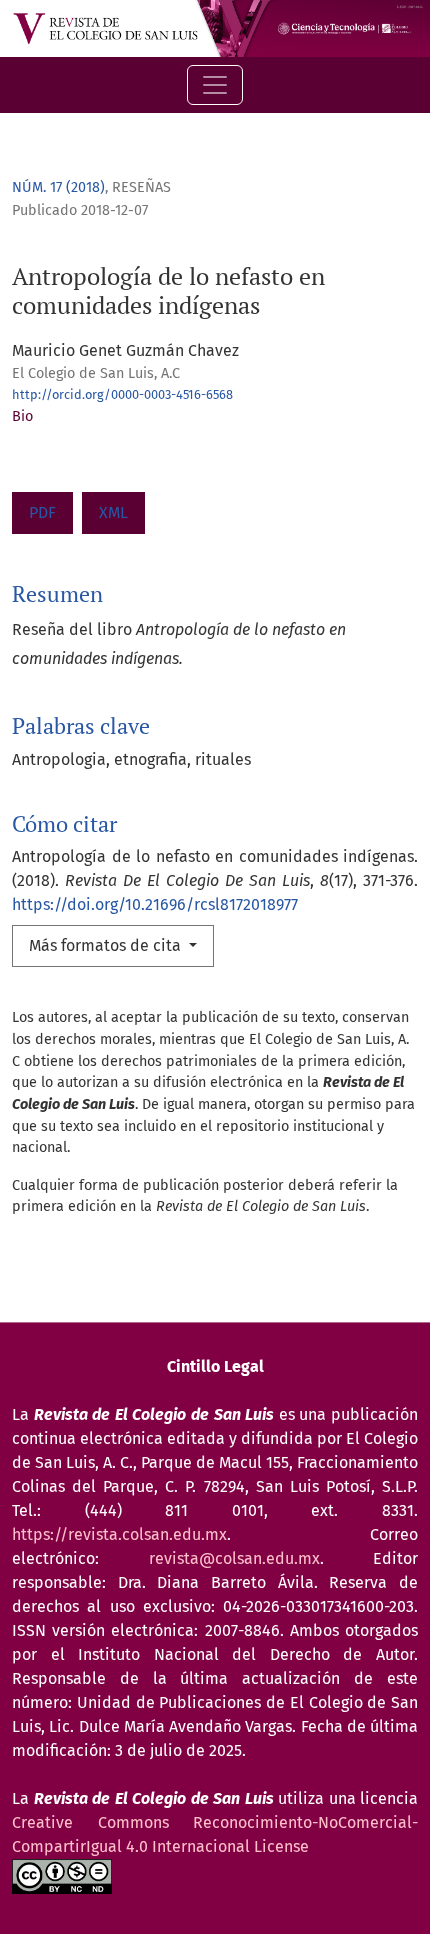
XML (113, 512)
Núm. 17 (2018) (58, 187)
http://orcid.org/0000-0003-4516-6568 (122, 394)
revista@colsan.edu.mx (234, 1558)
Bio (22, 416)
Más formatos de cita (107, 945)
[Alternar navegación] (215, 85)
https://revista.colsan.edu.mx (119, 1534)
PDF (42, 512)
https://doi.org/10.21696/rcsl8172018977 (155, 904)
